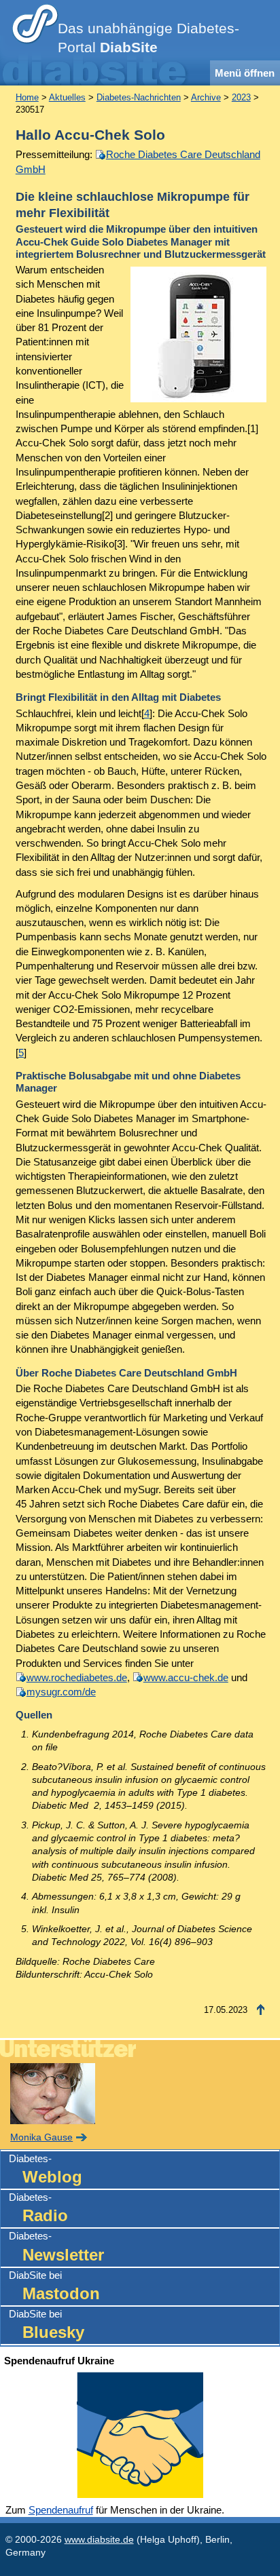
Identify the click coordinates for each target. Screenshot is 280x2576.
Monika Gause (41, 2137)
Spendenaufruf (61, 2510)
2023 (241, 97)
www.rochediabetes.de (77, 1677)
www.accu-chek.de (186, 1677)
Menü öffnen (245, 73)
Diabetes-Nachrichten (139, 97)
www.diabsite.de (99, 2540)
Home (27, 97)
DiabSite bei (54, 2286)
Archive (206, 97)
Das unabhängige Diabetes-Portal (148, 38)
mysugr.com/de (61, 1692)
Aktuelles (67, 97)
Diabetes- (46, 2169)
